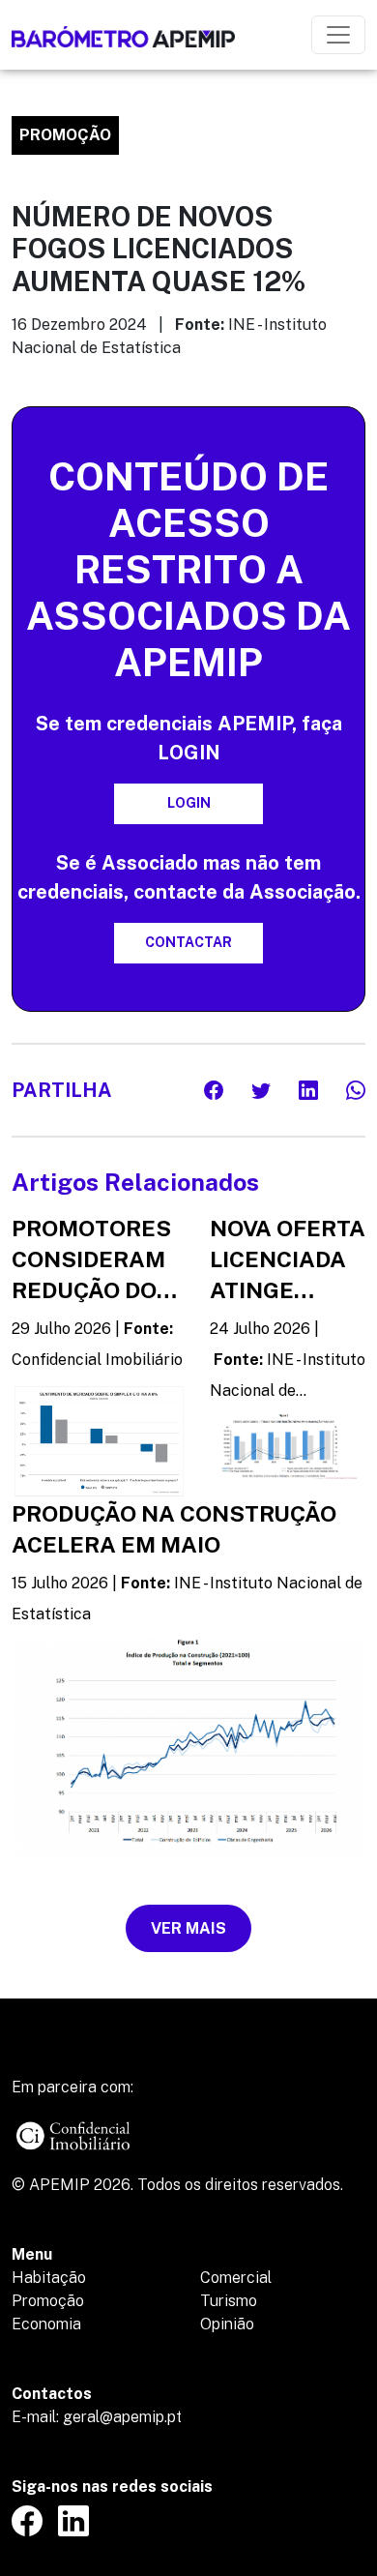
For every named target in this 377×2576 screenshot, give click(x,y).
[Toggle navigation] (338, 35)
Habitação (49, 2278)
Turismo (229, 2301)
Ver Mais (188, 1928)
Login (189, 803)
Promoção (48, 2301)
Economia (46, 2324)
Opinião (227, 2324)
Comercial (236, 2278)
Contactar (188, 942)
